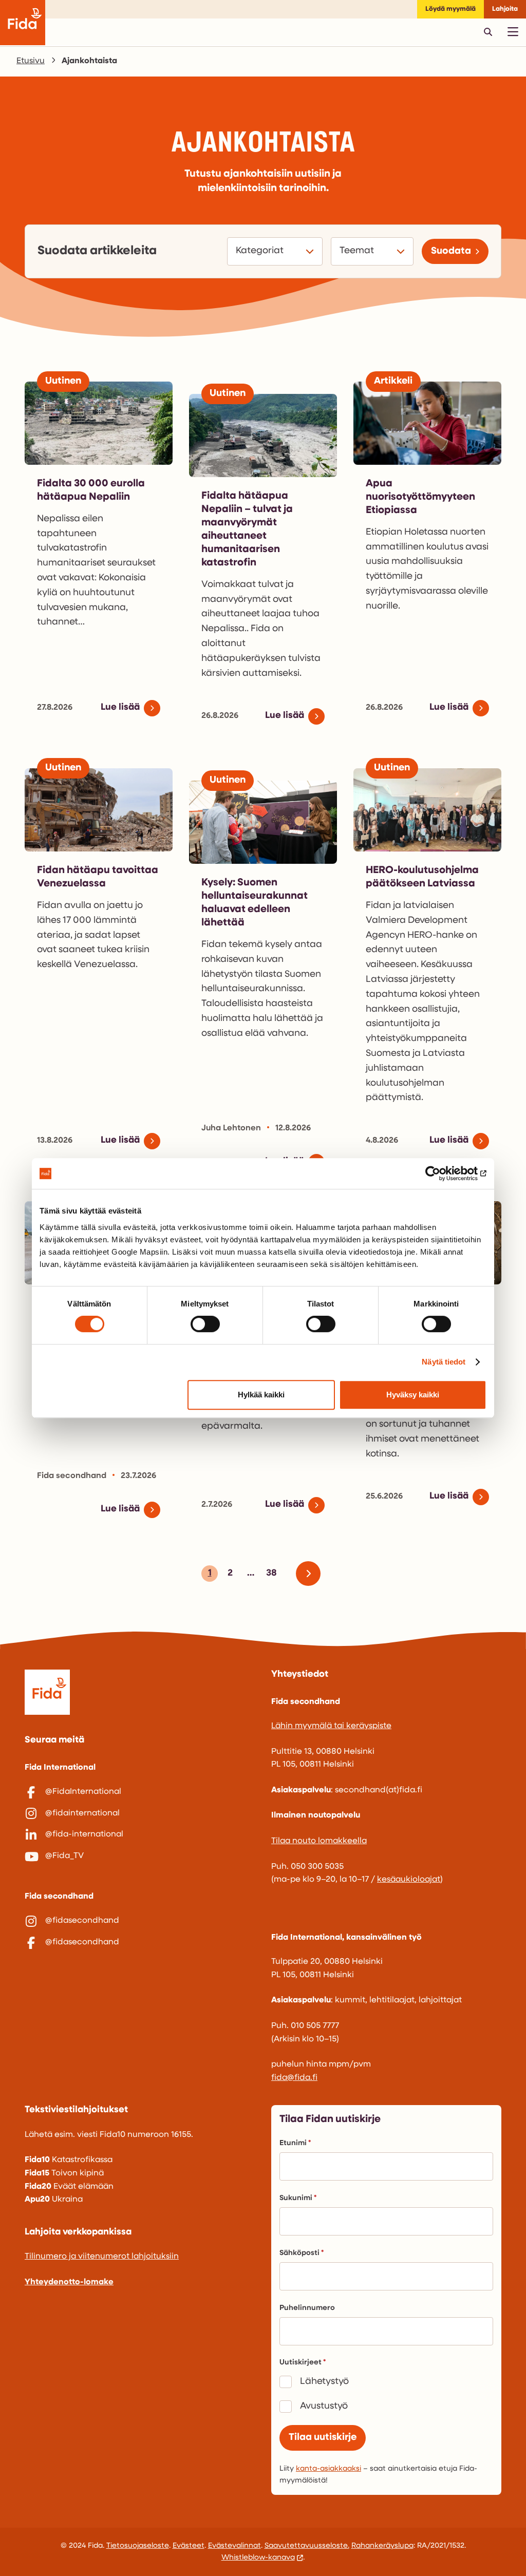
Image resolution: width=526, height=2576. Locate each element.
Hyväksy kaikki (413, 1395)
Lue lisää (120, 708)
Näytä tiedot (444, 1362)
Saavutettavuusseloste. (307, 2546)
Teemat (358, 251)
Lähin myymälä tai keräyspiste (331, 1726)
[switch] (205, 1324)
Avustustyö (324, 2407)
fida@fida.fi (294, 2078)
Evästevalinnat (234, 2546)
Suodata (451, 251)
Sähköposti (299, 2253)
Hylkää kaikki (261, 1395)
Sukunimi (296, 2198)
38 (270, 1575)
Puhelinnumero (307, 2308)
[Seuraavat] (312, 1574)
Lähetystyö (324, 2382)
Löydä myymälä (450, 9)
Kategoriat (261, 251)
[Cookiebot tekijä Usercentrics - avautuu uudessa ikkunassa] (442, 1173)
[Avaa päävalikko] (513, 32)
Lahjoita (505, 9)
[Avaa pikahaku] (488, 32)
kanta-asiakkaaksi (328, 2469)
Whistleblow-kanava (258, 2558)
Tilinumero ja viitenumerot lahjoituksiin (102, 2257)
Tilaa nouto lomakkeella (319, 1841)
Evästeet (189, 2546)
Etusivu (31, 61)
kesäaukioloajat (409, 1880)
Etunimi (293, 2143)
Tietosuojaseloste (138, 2546)
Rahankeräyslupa (382, 2546)
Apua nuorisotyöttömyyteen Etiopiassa (420, 497)
